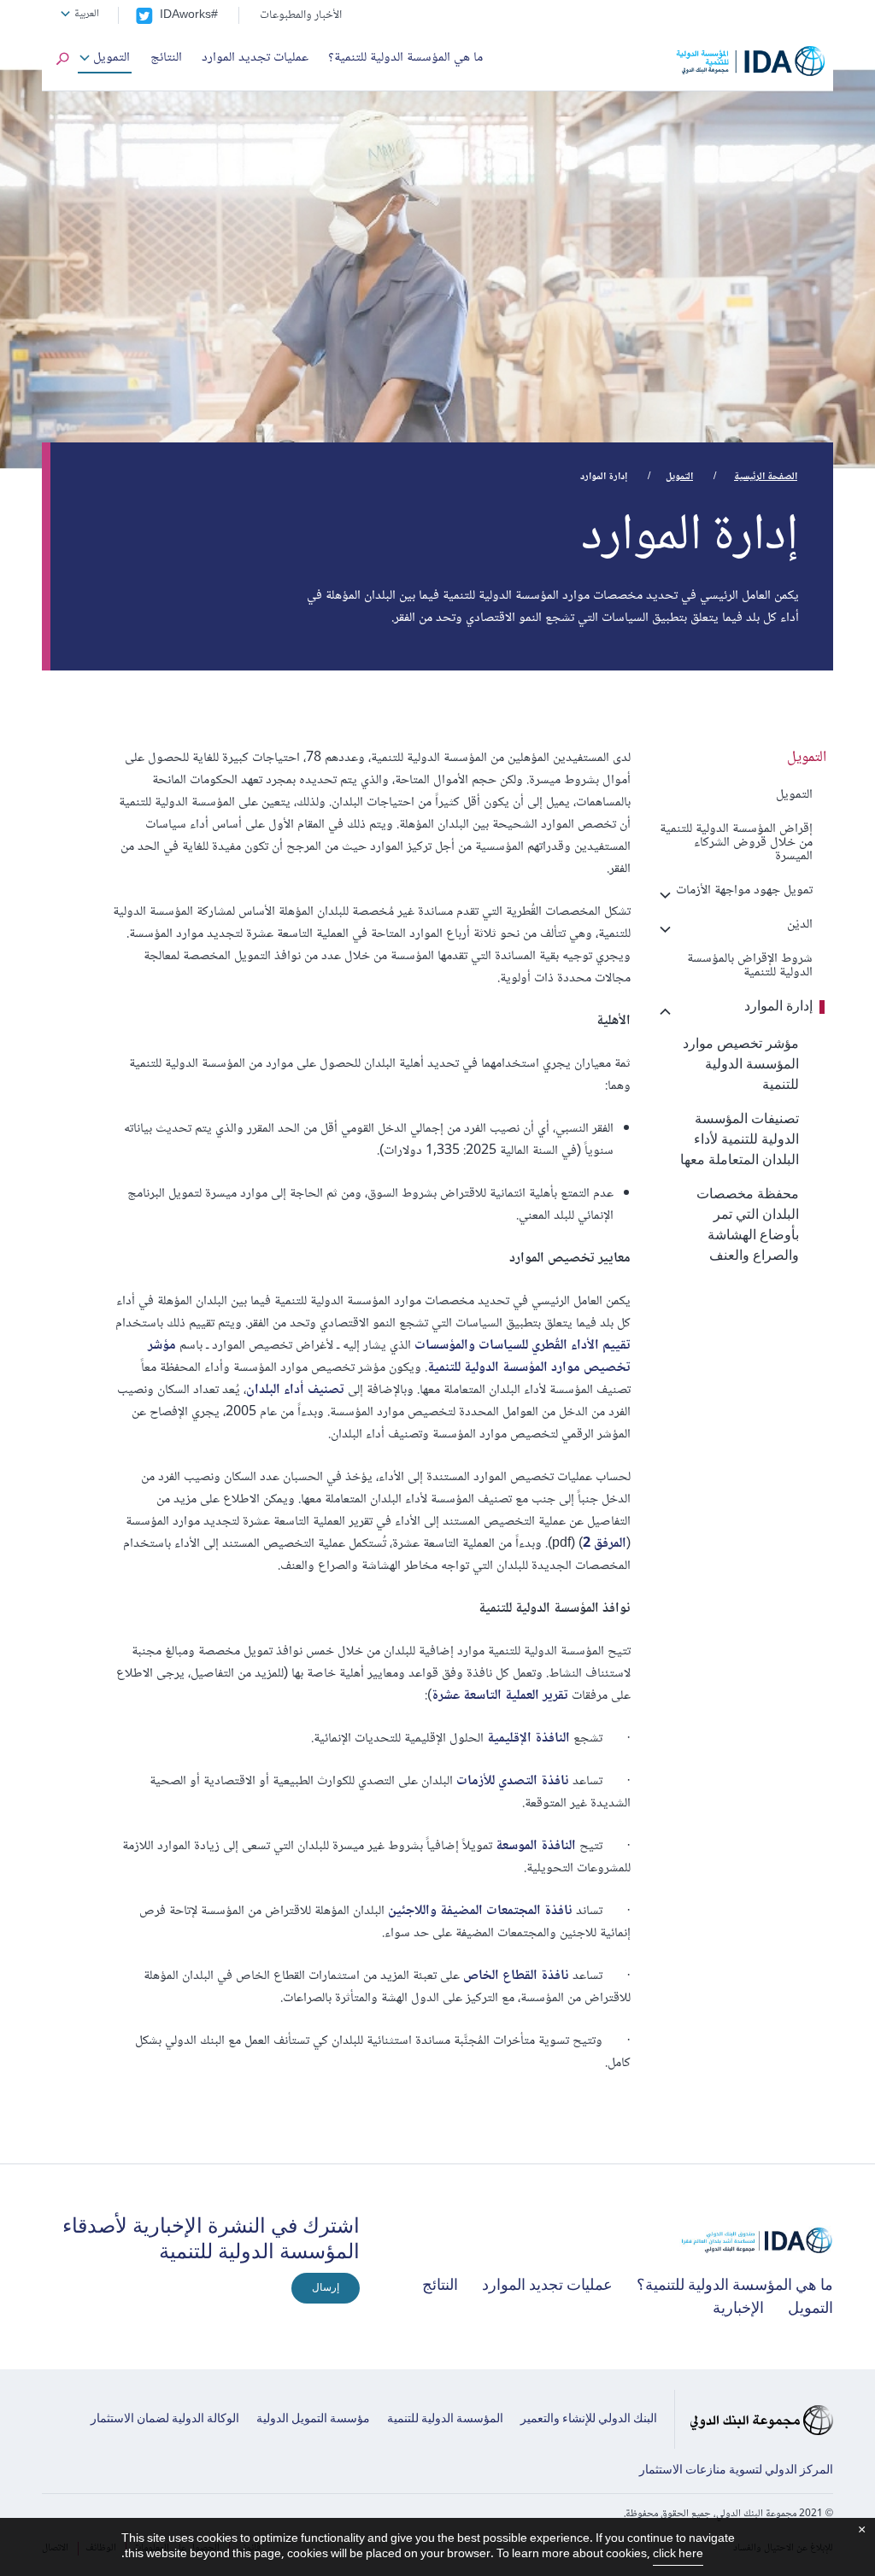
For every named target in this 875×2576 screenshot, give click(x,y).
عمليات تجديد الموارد (255, 58)
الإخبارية (738, 2310)
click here (678, 2555)
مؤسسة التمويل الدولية (313, 2420)
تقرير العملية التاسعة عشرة (500, 1696)
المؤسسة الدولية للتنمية (445, 2420)
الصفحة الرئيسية (766, 477)
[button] (62, 62)
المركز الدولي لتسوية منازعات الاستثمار (736, 2471)
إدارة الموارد (778, 1007)
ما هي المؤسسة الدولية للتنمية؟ (405, 58)
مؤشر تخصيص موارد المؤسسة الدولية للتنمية (741, 1065)
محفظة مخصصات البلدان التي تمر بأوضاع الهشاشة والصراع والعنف (748, 1226)
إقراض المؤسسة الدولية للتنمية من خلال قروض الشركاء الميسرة (736, 843)
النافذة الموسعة (536, 1846)
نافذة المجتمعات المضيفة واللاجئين (480, 1911)
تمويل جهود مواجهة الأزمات (744, 890)
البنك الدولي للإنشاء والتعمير (589, 2420)
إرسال (326, 2288)
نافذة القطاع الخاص (516, 1976)
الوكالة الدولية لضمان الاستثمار (165, 2420)
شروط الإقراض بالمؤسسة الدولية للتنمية (750, 966)
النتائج (166, 58)
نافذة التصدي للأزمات (513, 1781)
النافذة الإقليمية (529, 1739)
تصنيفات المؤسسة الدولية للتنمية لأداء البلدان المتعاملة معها (740, 1140)
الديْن (800, 925)
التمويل (112, 58)
